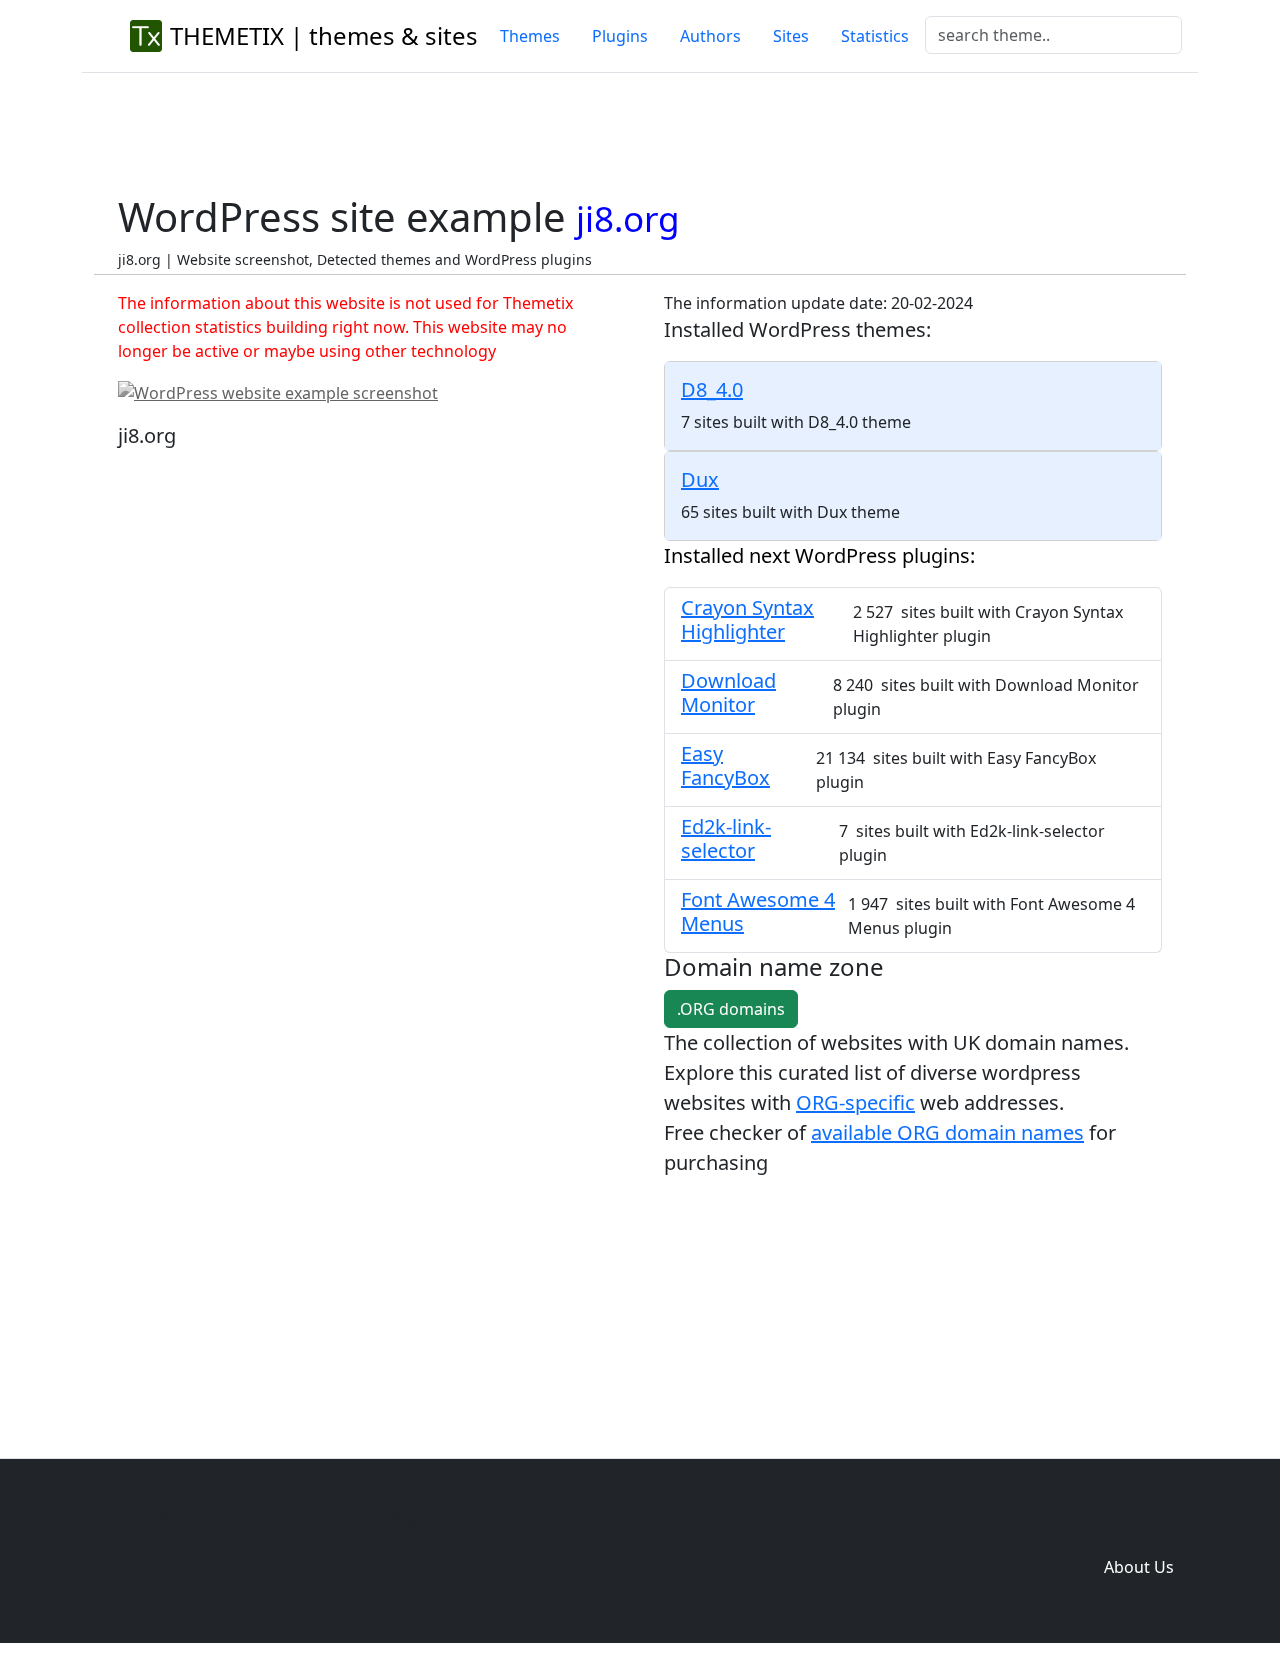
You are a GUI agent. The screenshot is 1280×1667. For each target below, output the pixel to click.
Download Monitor (728, 692)
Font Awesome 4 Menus (758, 911)
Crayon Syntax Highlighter (747, 619)
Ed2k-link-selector (726, 838)
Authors (710, 36)
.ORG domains (731, 1009)
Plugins (620, 36)
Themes (530, 36)
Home (842, 1527)
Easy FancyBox (725, 765)
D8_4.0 (712, 389)
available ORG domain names (947, 1132)
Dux (700, 479)
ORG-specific (855, 1102)
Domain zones (1135, 1527)
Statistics (875, 36)
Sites (791, 36)
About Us (1139, 1567)
